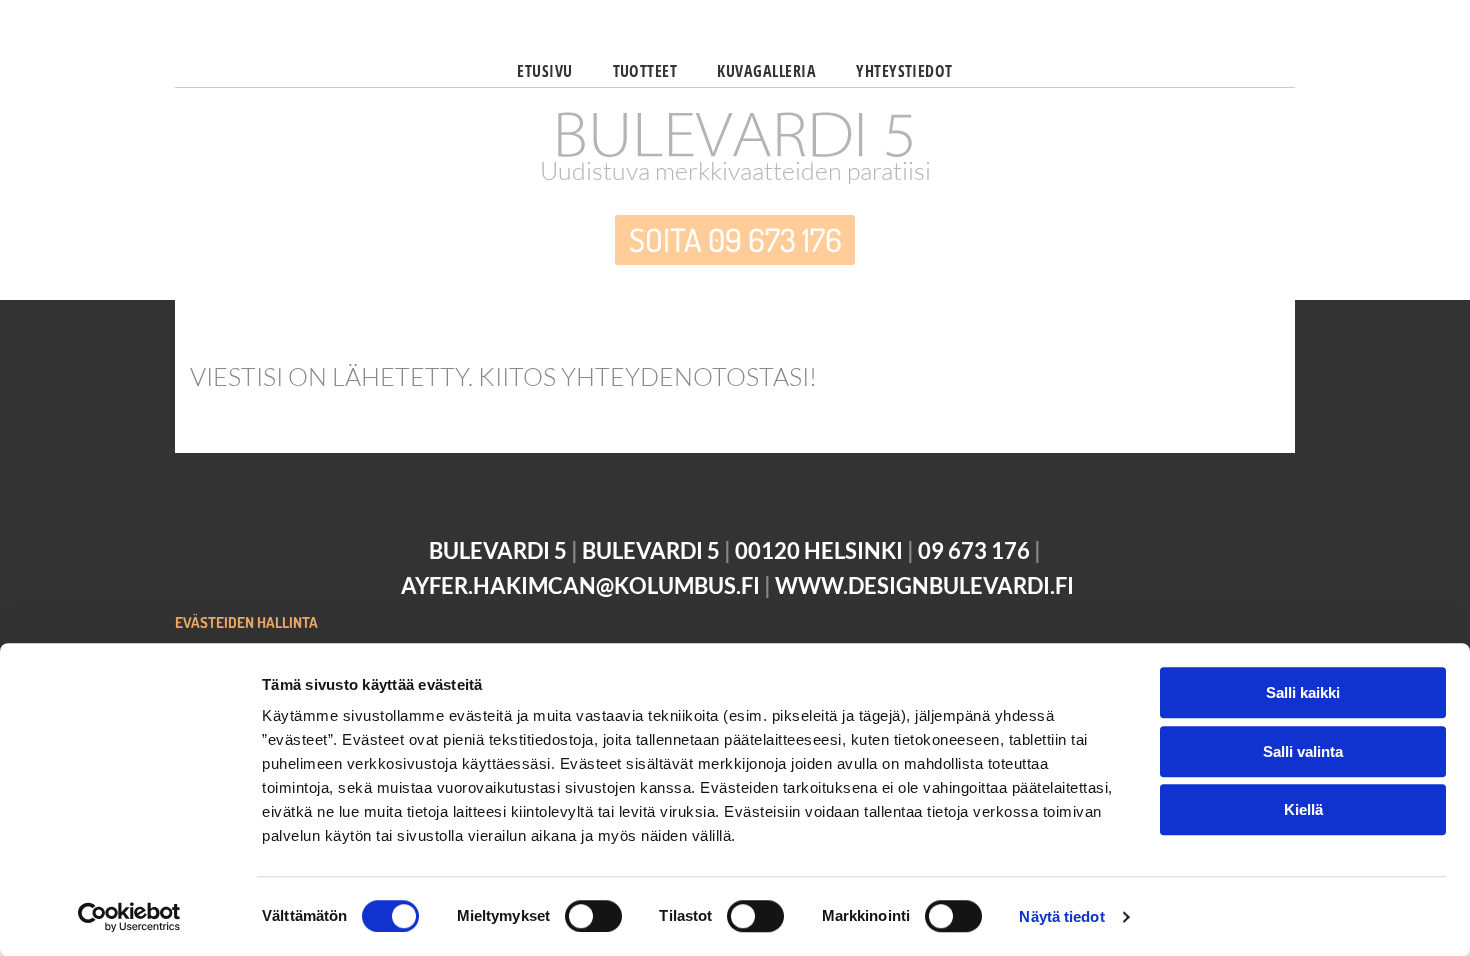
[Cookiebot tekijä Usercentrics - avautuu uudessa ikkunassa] (129, 917)
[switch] (593, 916)
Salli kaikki (1303, 692)
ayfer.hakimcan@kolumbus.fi (580, 585)
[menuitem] (544, 68)
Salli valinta (1303, 751)
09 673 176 (974, 550)
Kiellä (1303, 809)
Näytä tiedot (1061, 916)
